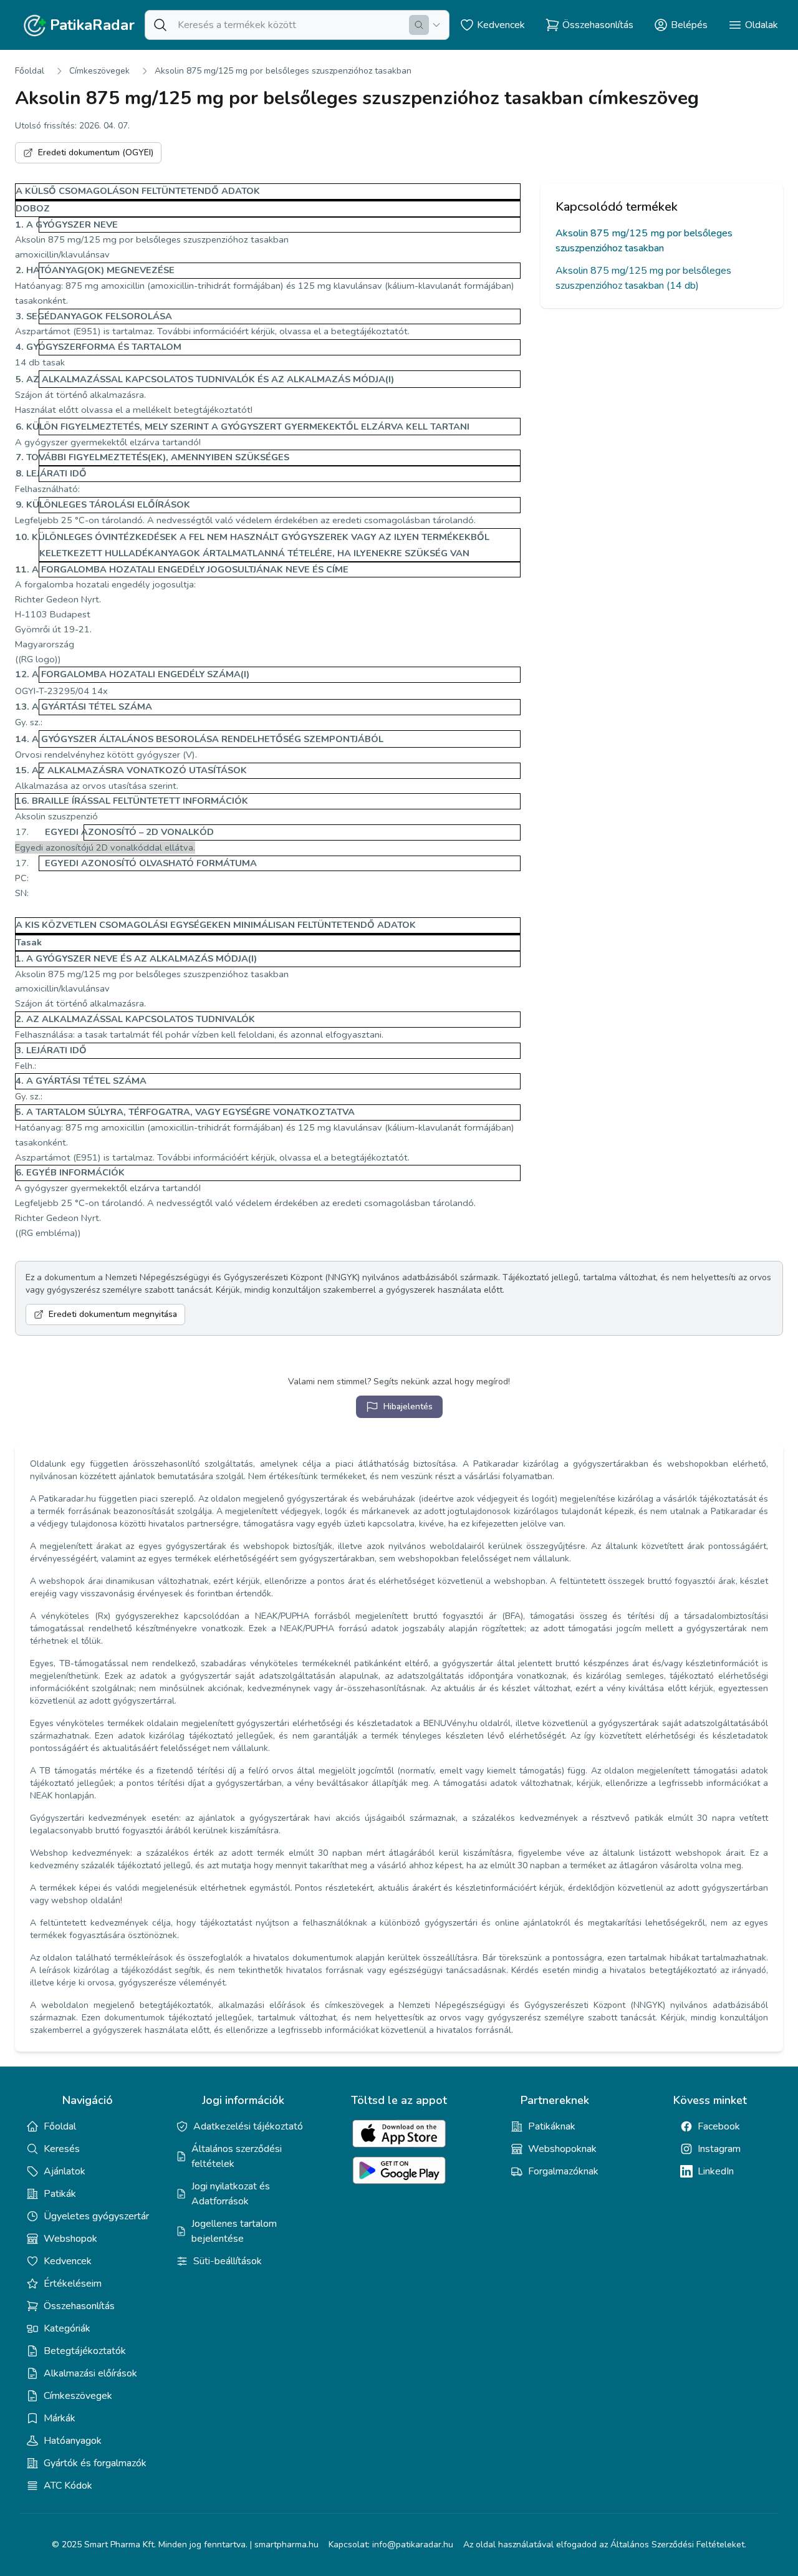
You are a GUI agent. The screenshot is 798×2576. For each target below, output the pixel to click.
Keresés (62, 2149)
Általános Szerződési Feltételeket (677, 2545)
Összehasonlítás (79, 2306)
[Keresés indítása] (419, 25)
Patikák (60, 2194)
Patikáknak (552, 2126)
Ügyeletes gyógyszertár (96, 2216)
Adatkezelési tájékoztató (248, 2126)
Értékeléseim (73, 2284)
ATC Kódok (68, 2486)
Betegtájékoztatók (85, 2351)
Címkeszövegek (99, 71)
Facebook (719, 2126)
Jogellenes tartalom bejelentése (234, 2231)
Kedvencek (68, 2261)
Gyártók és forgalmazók (95, 2463)
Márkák (60, 2418)
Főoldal (30, 71)
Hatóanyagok (73, 2441)
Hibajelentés (408, 1406)
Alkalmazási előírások (90, 2373)
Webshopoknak (562, 2149)
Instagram (719, 2149)
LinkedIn (716, 2171)
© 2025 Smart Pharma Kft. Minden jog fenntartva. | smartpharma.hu (185, 2545)
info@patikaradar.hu (413, 2545)
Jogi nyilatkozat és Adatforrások (231, 2194)
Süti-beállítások (228, 2261)
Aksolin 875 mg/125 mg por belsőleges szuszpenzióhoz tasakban (283, 71)
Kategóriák (67, 2328)
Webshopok (70, 2239)
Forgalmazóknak (563, 2171)
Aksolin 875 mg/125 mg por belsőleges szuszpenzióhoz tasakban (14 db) (643, 278)
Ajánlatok (65, 2171)
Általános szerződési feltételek (237, 2156)
